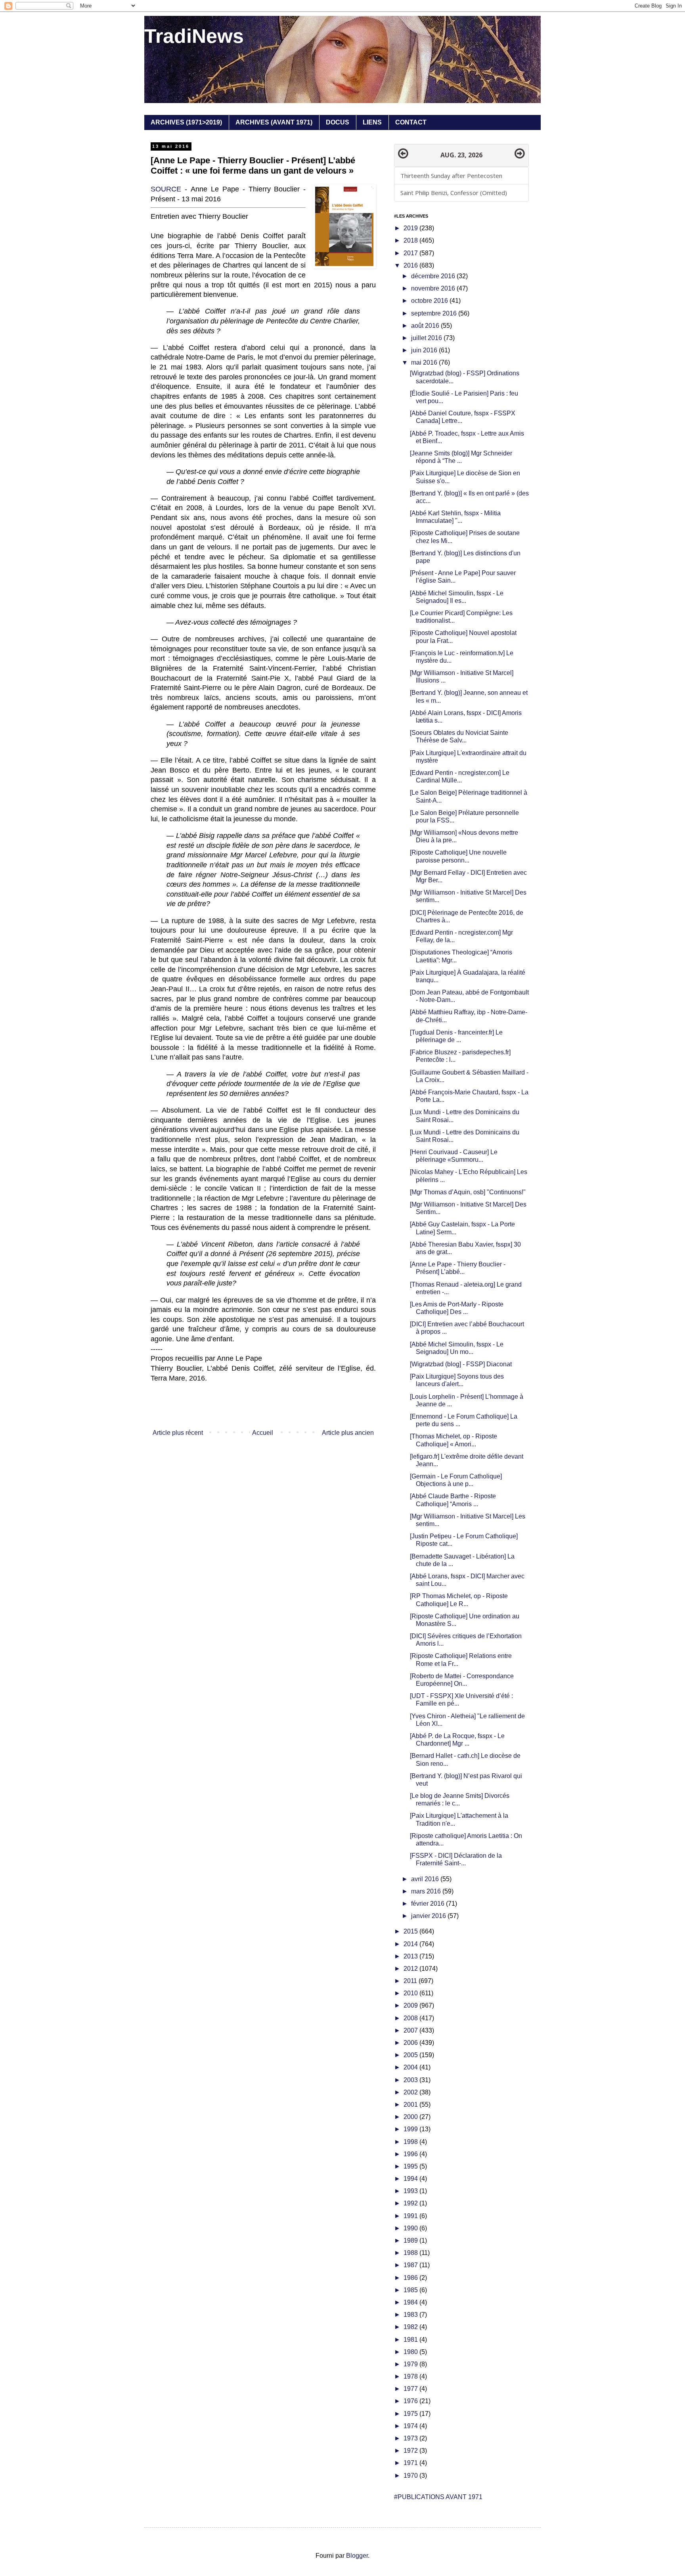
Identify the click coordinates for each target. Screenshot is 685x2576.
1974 (411, 2426)
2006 (411, 2043)
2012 (411, 1969)
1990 (411, 2228)
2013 (411, 1956)
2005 (411, 2055)
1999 (411, 2129)
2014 (411, 1944)
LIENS (372, 122)
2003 (411, 2080)
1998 (411, 2142)
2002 (411, 2092)
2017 (411, 253)
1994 (411, 2179)
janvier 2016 (429, 1916)
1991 (411, 2216)
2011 (411, 1981)
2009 (411, 2005)
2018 (411, 240)
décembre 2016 (434, 276)
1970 (411, 2476)
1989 (411, 2240)
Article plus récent (178, 1433)
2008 (411, 2018)
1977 (411, 2389)
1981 (411, 2340)
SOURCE (166, 189)
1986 (411, 2278)
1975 (411, 2414)
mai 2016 (425, 362)
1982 (411, 2327)
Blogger (357, 2556)
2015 (411, 1931)
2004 (411, 2067)
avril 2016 (426, 1879)
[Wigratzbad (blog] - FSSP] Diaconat (461, 1364)
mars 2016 (427, 1891)
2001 (411, 2105)
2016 (411, 265)
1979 (411, 2364)
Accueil (263, 1433)
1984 (411, 2302)
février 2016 (429, 1904)
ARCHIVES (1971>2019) (186, 122)
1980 (411, 2352)
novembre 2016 (434, 288)
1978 (411, 2376)
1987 (411, 2265)
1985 (411, 2290)
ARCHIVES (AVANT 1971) (274, 122)
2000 (411, 2117)
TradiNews (194, 36)
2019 (411, 228)
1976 (411, 2401)
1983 (411, 2315)
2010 (411, 1993)
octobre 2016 (430, 301)
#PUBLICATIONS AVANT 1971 (438, 2497)
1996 (411, 2154)
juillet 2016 (427, 338)
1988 (411, 2253)
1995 (411, 2166)
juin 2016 (425, 350)
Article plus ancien (348, 1433)
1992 (411, 2203)
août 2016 (426, 326)
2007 (411, 2030)
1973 (411, 2438)
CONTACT (411, 122)
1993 (411, 2191)
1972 (411, 2451)
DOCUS (338, 122)
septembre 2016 (435, 313)
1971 (411, 2463)
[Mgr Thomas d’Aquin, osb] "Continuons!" (468, 1192)
